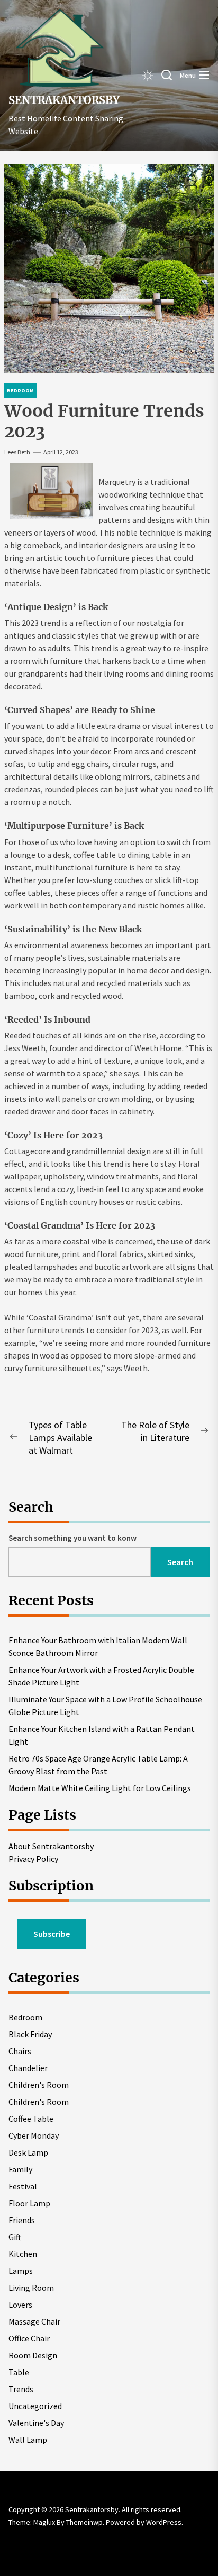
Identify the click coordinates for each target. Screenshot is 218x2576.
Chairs (20, 2051)
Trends (21, 2389)
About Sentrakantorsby (51, 1846)
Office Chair (29, 2338)
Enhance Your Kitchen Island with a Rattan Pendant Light (102, 1735)
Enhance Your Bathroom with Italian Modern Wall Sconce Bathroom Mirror (98, 1646)
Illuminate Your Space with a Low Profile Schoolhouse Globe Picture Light (105, 1706)
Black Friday (30, 2034)
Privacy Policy (33, 1859)
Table (19, 2372)
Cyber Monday (34, 2135)
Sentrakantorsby (64, 100)
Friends (22, 2220)
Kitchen (23, 2254)
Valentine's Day (36, 2423)
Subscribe (52, 1934)
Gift (15, 2237)
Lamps (21, 2271)
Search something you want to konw (72, 1538)
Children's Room (39, 2085)
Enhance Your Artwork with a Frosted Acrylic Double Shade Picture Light (101, 1676)
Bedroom (25, 2017)
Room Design (33, 2355)
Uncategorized (35, 2406)
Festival (23, 2186)
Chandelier (28, 2068)
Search (180, 1562)
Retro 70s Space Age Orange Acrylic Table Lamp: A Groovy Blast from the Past (98, 1765)
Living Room (31, 2288)
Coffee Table (31, 2119)
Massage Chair (34, 2321)
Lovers (20, 2305)
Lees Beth (17, 452)
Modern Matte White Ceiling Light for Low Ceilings (100, 1788)
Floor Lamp (29, 2203)
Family (20, 2169)
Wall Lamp (28, 2440)
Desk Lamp (28, 2152)
